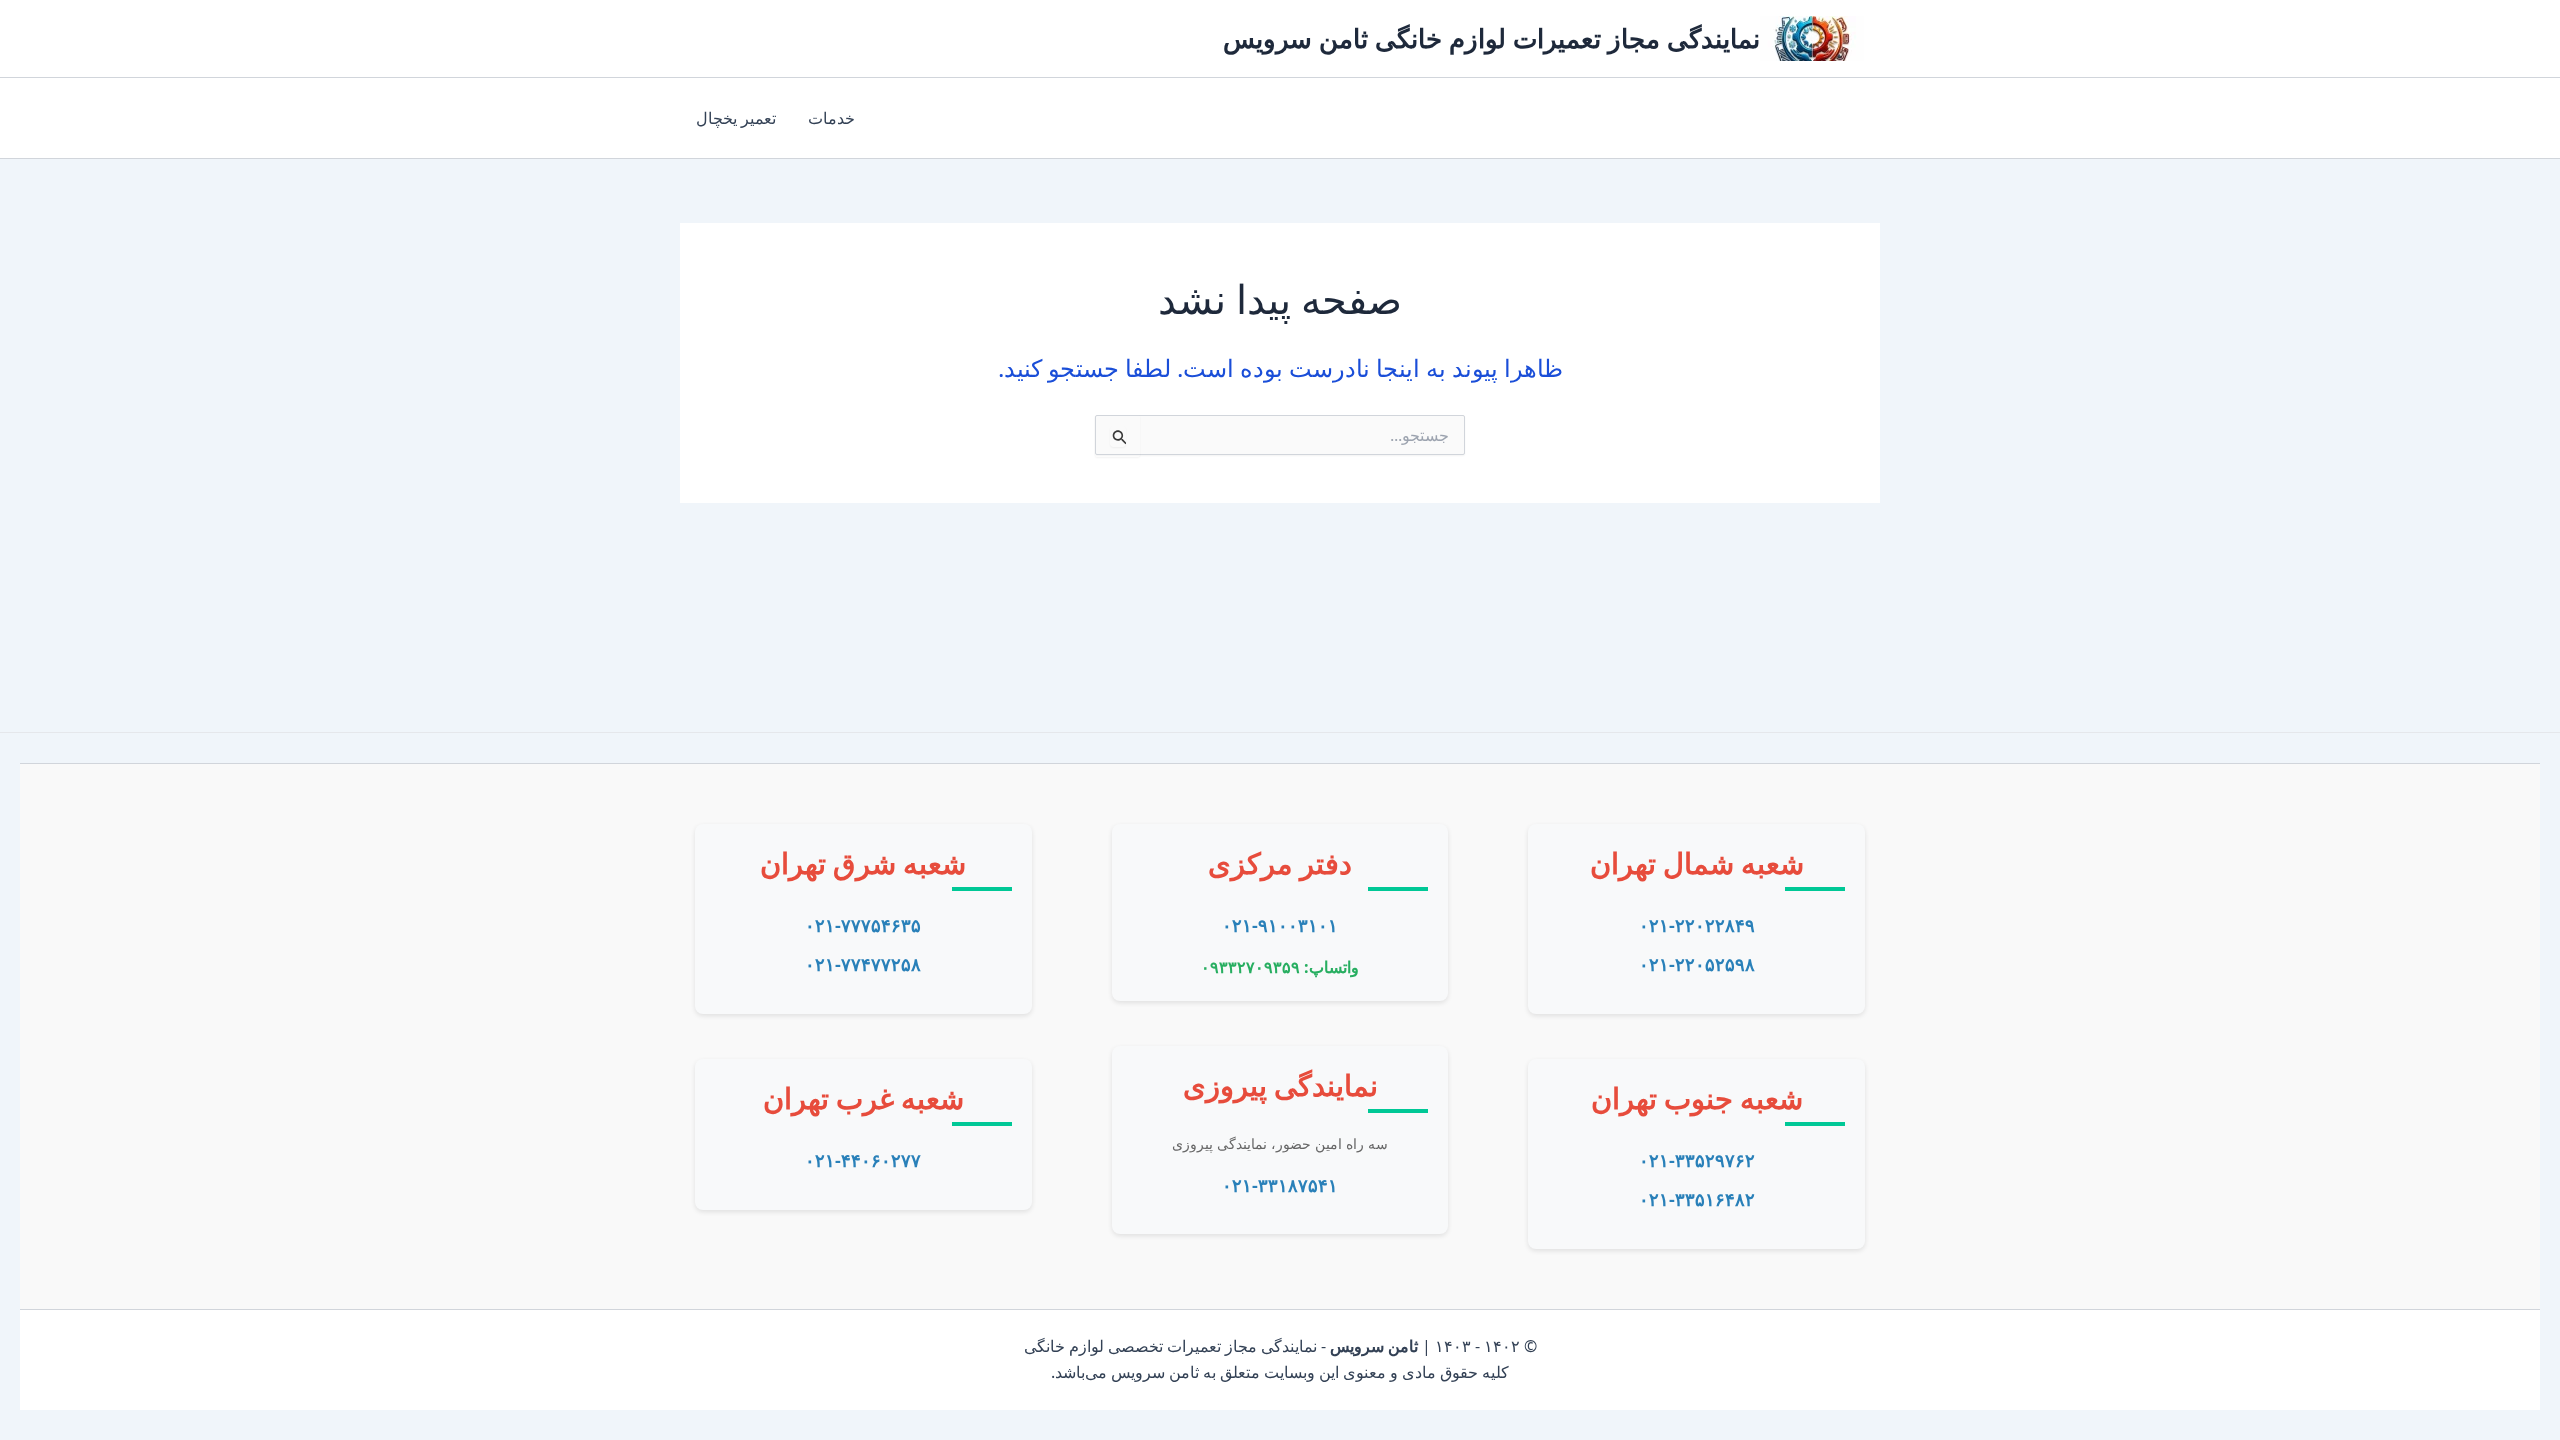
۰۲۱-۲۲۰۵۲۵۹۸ (1697, 964)
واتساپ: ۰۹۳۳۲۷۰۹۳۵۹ (1280, 967)
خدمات (831, 118)
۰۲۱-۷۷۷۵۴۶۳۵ (863, 925)
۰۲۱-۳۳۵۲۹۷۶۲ (1697, 1160)
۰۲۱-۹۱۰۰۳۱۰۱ (1280, 925)
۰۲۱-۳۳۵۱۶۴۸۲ (1697, 1199)
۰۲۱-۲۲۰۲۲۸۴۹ (1697, 925)
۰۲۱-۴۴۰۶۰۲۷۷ (863, 1160)
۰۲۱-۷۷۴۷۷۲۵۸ (863, 964)
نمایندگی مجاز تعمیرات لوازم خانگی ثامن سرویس (1491, 38)
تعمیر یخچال (736, 118)
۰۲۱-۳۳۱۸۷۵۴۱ (1280, 1185)
